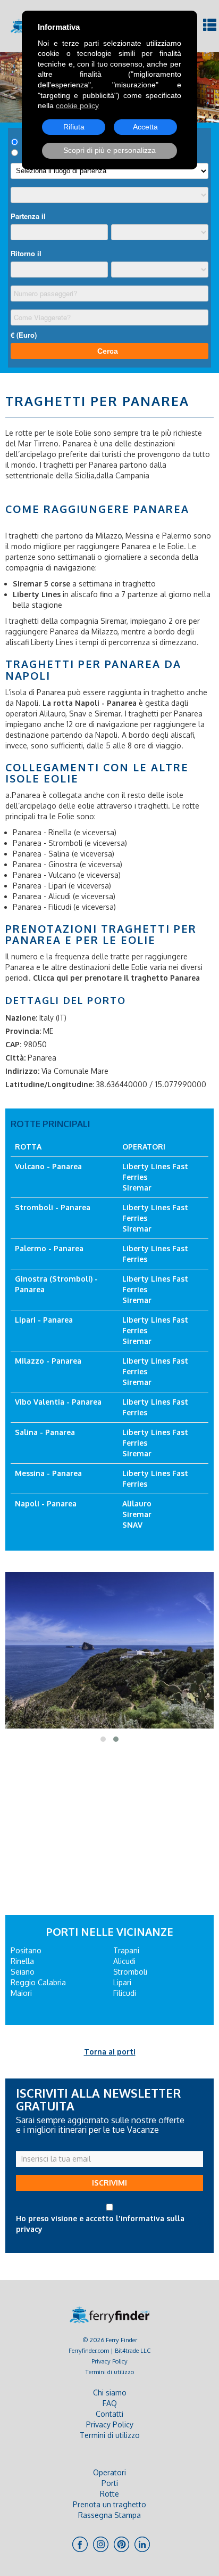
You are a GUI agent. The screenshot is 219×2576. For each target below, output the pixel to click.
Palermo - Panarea (49, 1248)
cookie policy (77, 105)
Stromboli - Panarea (53, 1207)
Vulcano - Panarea (48, 1166)
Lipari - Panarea (44, 1320)
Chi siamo (110, 2392)
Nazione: (21, 1018)
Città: (15, 1058)
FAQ (110, 2403)
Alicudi (124, 1961)
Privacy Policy (109, 2361)
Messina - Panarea (48, 1473)
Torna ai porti (110, 2052)
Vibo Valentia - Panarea (58, 1402)
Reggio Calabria (38, 1982)
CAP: (13, 1044)
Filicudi (125, 1993)
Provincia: (23, 1031)
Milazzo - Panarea (48, 1361)
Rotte (109, 2494)
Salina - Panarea (45, 1432)
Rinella (22, 1961)
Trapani (126, 1950)
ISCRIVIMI (109, 2183)
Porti (110, 2483)
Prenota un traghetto (109, 2504)
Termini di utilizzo (110, 2372)
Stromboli (130, 1972)
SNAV (132, 1525)
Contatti (109, 2414)
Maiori (21, 1993)
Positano (26, 1950)
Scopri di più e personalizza (109, 150)
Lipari (122, 1982)
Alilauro (137, 1503)
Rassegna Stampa (109, 2515)
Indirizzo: (22, 1071)
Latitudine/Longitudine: (50, 1084)
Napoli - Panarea (46, 1503)
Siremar (137, 1188)
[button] (103, 1739)
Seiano (23, 1972)
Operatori (109, 2472)
